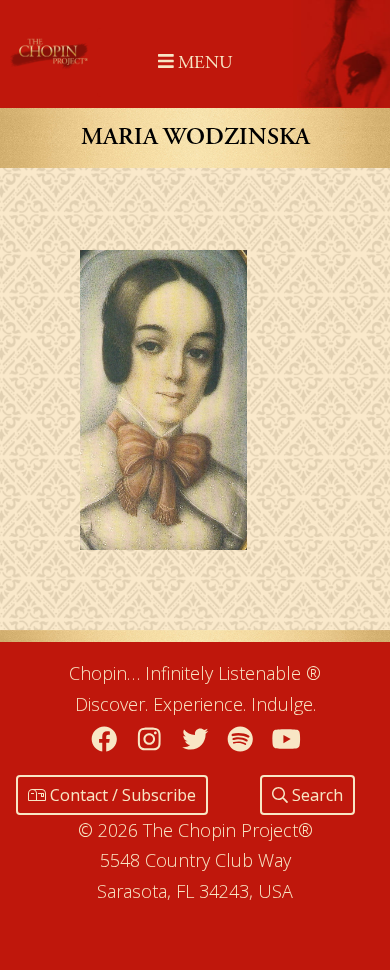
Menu (202, 62)
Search (315, 795)
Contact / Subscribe (121, 795)
